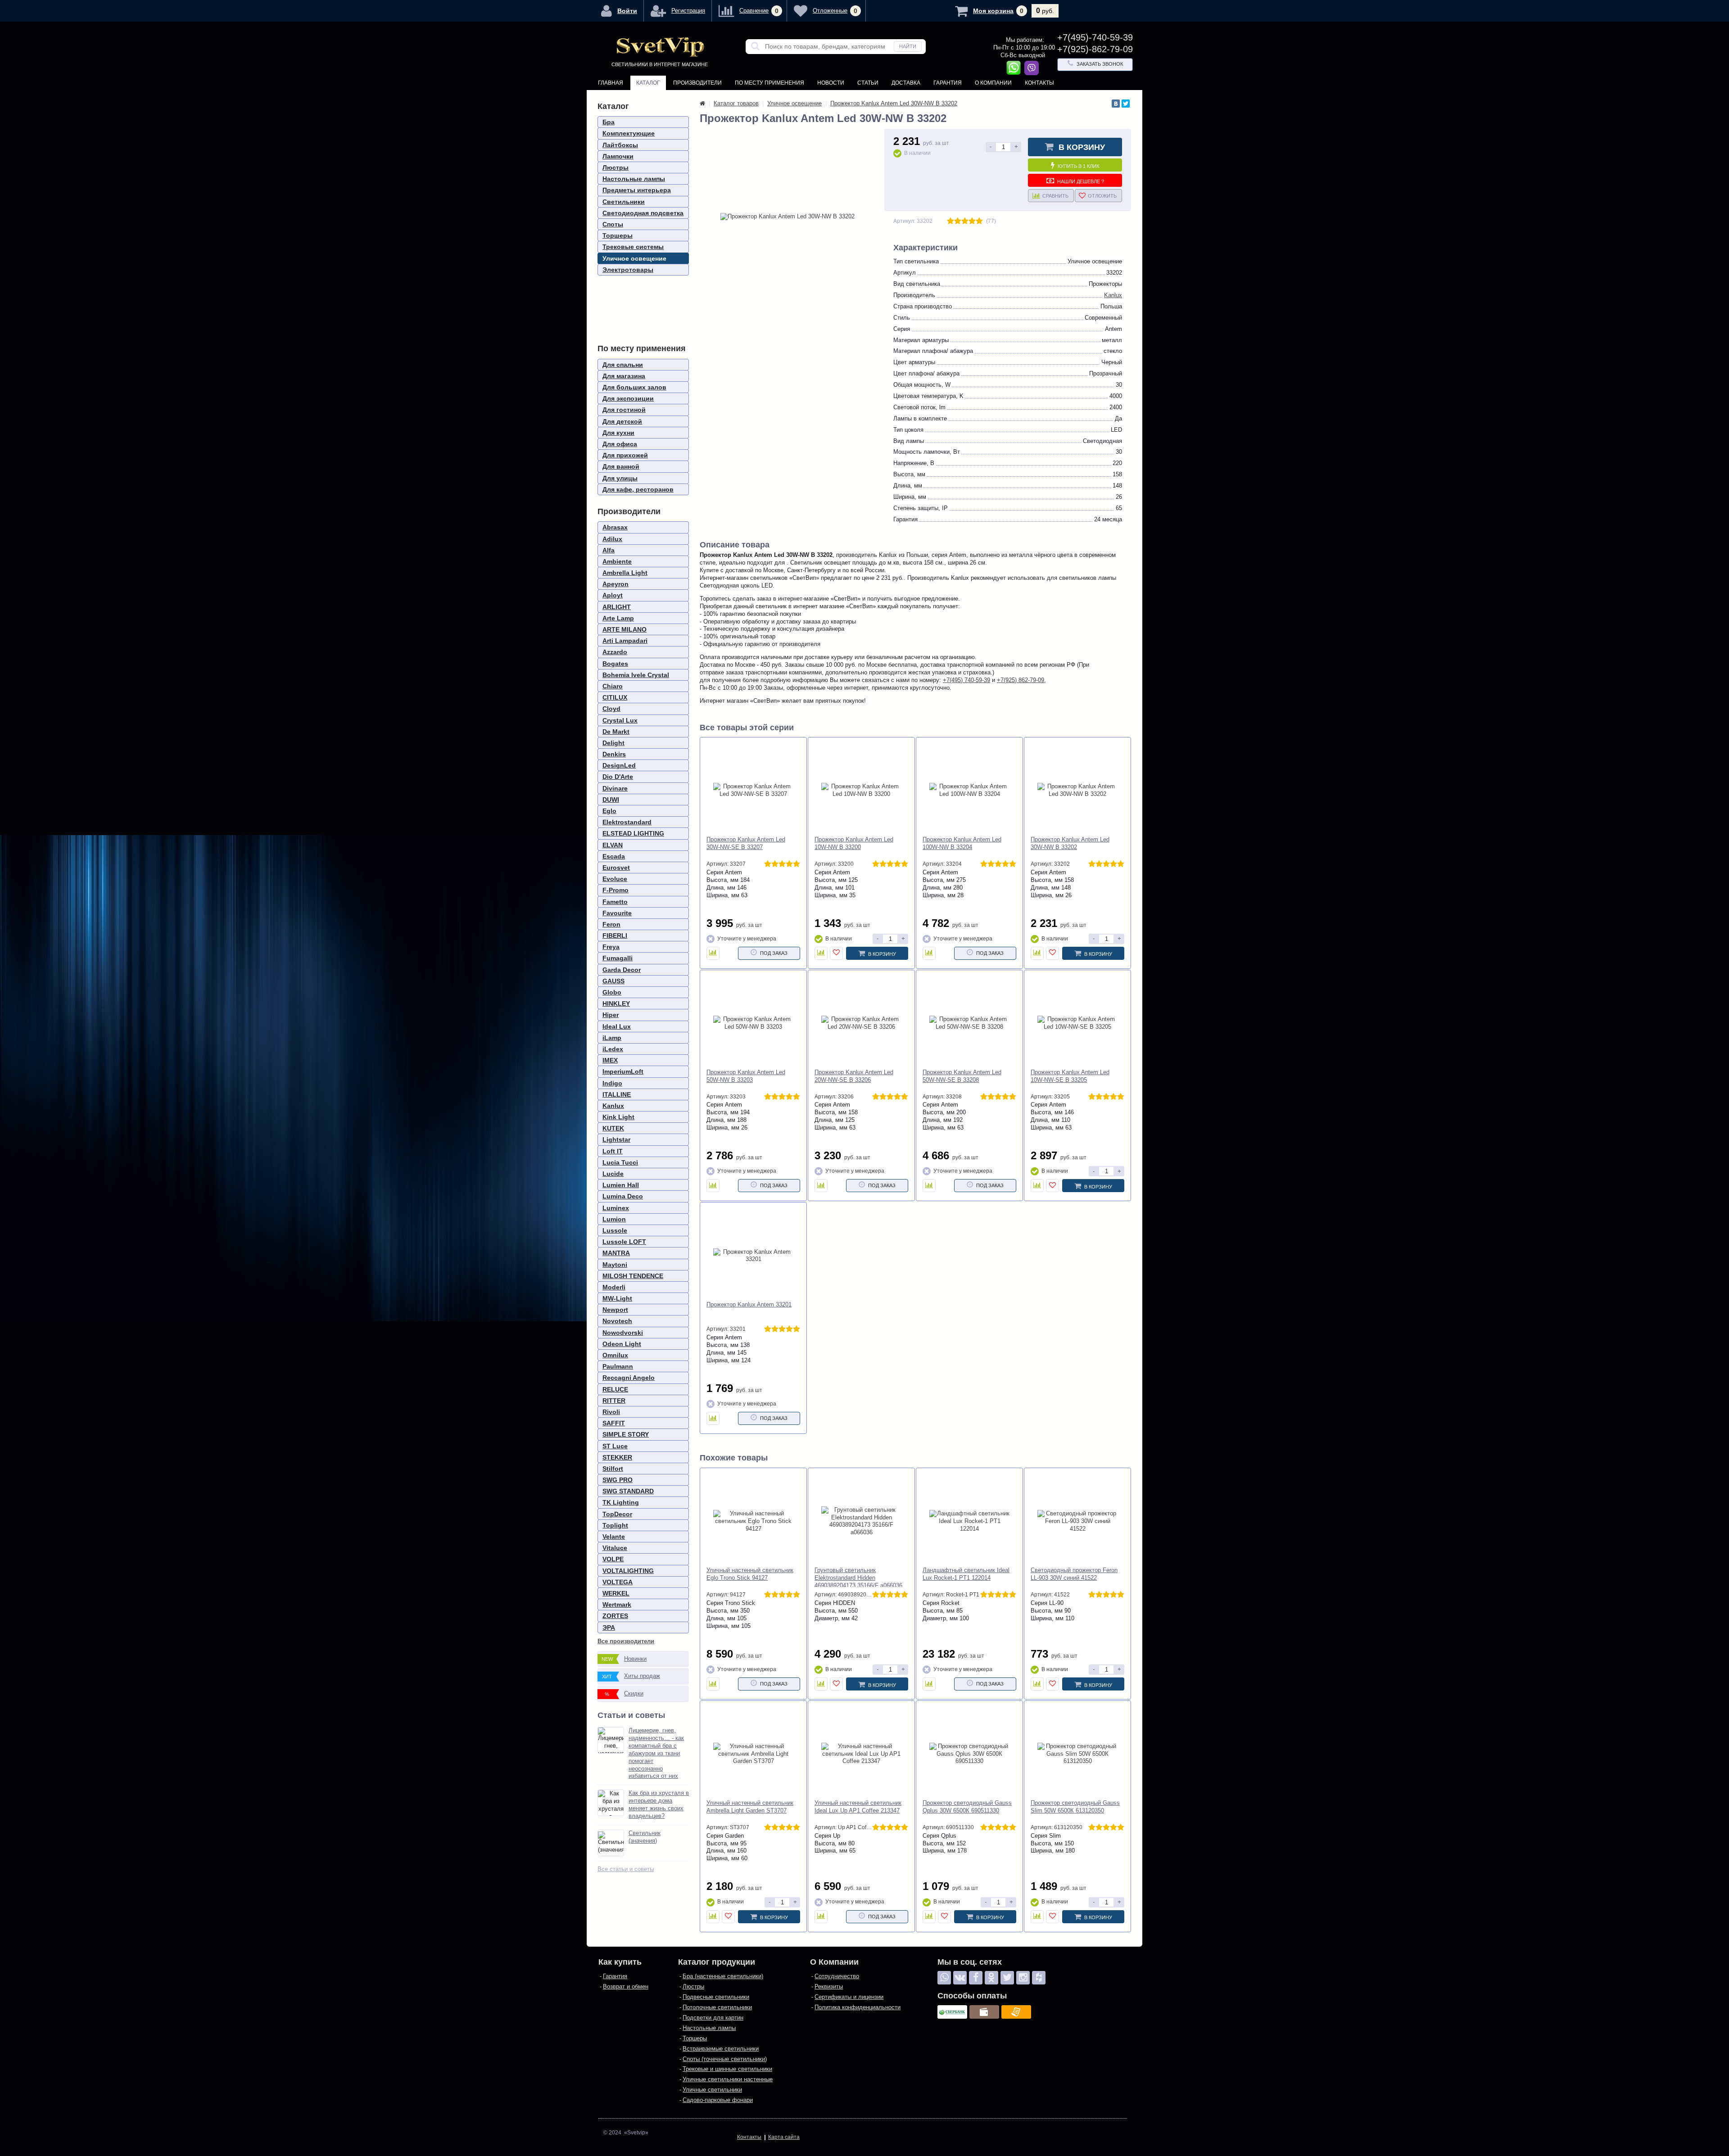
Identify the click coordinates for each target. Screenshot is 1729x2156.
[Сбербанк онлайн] (952, 2012)
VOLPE (613, 1559)
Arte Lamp (618, 618)
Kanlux (613, 1106)
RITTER (614, 1401)
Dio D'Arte (618, 777)
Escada (614, 856)
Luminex (616, 1208)
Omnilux (615, 1355)
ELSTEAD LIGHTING (633, 833)
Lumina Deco (623, 1196)
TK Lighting (621, 1502)
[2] (958, 221)
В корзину (1082, 147)
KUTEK (613, 1128)
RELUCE (615, 1389)
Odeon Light (622, 1344)
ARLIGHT (617, 607)
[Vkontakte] (960, 1978)
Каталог (648, 83)
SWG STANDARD (628, 1491)
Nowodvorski (623, 1333)
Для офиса (620, 444)
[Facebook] (976, 1978)
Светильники (624, 202)
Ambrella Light (625, 573)
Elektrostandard (627, 822)
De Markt (616, 732)
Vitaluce (615, 1548)
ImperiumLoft (623, 1071)
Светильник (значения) (645, 1837)
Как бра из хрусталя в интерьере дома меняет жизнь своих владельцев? (659, 1804)
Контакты (1039, 83)
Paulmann (618, 1366)
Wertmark (617, 1605)
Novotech (617, 1321)
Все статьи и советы (626, 1869)
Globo (612, 992)
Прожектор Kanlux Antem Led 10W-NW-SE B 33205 (1070, 1076)
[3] (965, 221)
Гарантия (948, 83)
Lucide (613, 1174)
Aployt (613, 595)
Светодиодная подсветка (643, 213)
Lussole (615, 1230)
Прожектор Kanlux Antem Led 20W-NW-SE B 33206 (854, 1076)
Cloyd (611, 709)
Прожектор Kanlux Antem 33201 (749, 1304)
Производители (697, 83)
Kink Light (618, 1117)
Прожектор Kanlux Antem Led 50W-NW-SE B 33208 (962, 1076)
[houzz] (1039, 1978)
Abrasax (615, 527)
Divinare (615, 788)
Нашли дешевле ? (1081, 181)
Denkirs (614, 754)
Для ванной (621, 466)
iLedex (613, 1049)
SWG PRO (618, 1480)
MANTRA (616, 1253)
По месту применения (769, 83)
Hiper (611, 1015)
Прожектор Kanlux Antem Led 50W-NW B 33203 (746, 1076)
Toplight (615, 1525)
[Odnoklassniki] (991, 1978)
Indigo (612, 1083)
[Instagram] (1023, 1978)
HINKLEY (616, 1003)
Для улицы (620, 478)
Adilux (612, 539)
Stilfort (613, 1469)
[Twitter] (1126, 104)
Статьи (868, 83)
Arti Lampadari (625, 641)
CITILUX (615, 697)
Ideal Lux (617, 1026)
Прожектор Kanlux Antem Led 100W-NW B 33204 (962, 843)
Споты (613, 224)
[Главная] (702, 103)
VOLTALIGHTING (628, 1571)
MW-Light (617, 1298)
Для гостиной (624, 410)
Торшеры (618, 235)
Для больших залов (634, 387)
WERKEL (616, 1593)
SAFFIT (614, 1423)
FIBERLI (615, 936)
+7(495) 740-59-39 (966, 680)
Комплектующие (629, 133)
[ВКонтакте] (1116, 104)
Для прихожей (625, 455)
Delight (613, 743)
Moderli (614, 1287)
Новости (831, 83)
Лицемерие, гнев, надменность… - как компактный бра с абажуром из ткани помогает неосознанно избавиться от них (656, 1753)
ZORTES (615, 1616)
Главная (611, 83)
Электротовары (628, 270)
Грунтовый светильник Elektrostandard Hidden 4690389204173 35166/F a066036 (858, 1578)
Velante (614, 1537)
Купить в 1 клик (1078, 166)
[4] (972, 221)
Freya (611, 947)
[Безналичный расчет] (1016, 2012)
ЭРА (609, 1627)
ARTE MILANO (625, 629)
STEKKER (617, 1457)
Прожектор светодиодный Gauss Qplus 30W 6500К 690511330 (967, 1807)
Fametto (615, 902)
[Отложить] (836, 953)
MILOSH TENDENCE (633, 1276)
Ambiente (617, 561)
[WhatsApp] (944, 1978)
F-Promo (616, 890)
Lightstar (616, 1139)
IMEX (610, 1060)
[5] (979, 221)
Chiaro (613, 686)
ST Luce (615, 1446)
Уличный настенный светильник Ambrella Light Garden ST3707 (750, 1807)
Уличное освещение (634, 258)
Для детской (622, 421)
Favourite (617, 913)
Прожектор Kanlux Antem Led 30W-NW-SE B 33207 (746, 843)
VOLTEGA (618, 1582)
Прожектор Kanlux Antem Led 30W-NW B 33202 (1070, 843)
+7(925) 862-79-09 (1021, 680)
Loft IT (613, 1151)
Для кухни (618, 433)
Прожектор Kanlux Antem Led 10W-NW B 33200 (854, 843)
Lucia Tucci (620, 1162)
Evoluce (615, 879)
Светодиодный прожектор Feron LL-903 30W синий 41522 (1074, 1574)
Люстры (616, 167)
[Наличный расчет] (984, 2012)
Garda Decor (622, 970)
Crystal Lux (620, 720)
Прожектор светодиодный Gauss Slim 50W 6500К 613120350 (1075, 1807)
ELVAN (613, 845)
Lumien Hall (621, 1185)
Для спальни (623, 365)
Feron (611, 924)
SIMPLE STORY (626, 1434)
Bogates (615, 664)
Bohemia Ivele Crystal (636, 675)
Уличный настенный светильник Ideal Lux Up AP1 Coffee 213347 (858, 1807)
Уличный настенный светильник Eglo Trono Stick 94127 (750, 1574)
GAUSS (613, 981)
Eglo (609, 811)
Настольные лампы (634, 179)
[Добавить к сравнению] (713, 953)
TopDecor (617, 1514)
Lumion (614, 1219)
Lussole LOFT (624, 1242)
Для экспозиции (628, 398)
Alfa (609, 550)
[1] (950, 221)
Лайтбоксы (620, 145)
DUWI (611, 800)
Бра (609, 122)
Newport (615, 1310)
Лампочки (618, 156)
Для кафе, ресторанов (638, 489)
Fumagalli (618, 958)
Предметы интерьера (637, 190)
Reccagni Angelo (629, 1378)
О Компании (993, 83)
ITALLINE (617, 1094)
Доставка (906, 83)
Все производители (626, 1641)
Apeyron (616, 584)
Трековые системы (633, 247)
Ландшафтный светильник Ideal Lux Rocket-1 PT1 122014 (966, 1574)
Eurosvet (616, 868)
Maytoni (615, 1265)
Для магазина (624, 376)
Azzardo (615, 652)
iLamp (612, 1038)
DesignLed (619, 765)
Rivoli (611, 1412)
